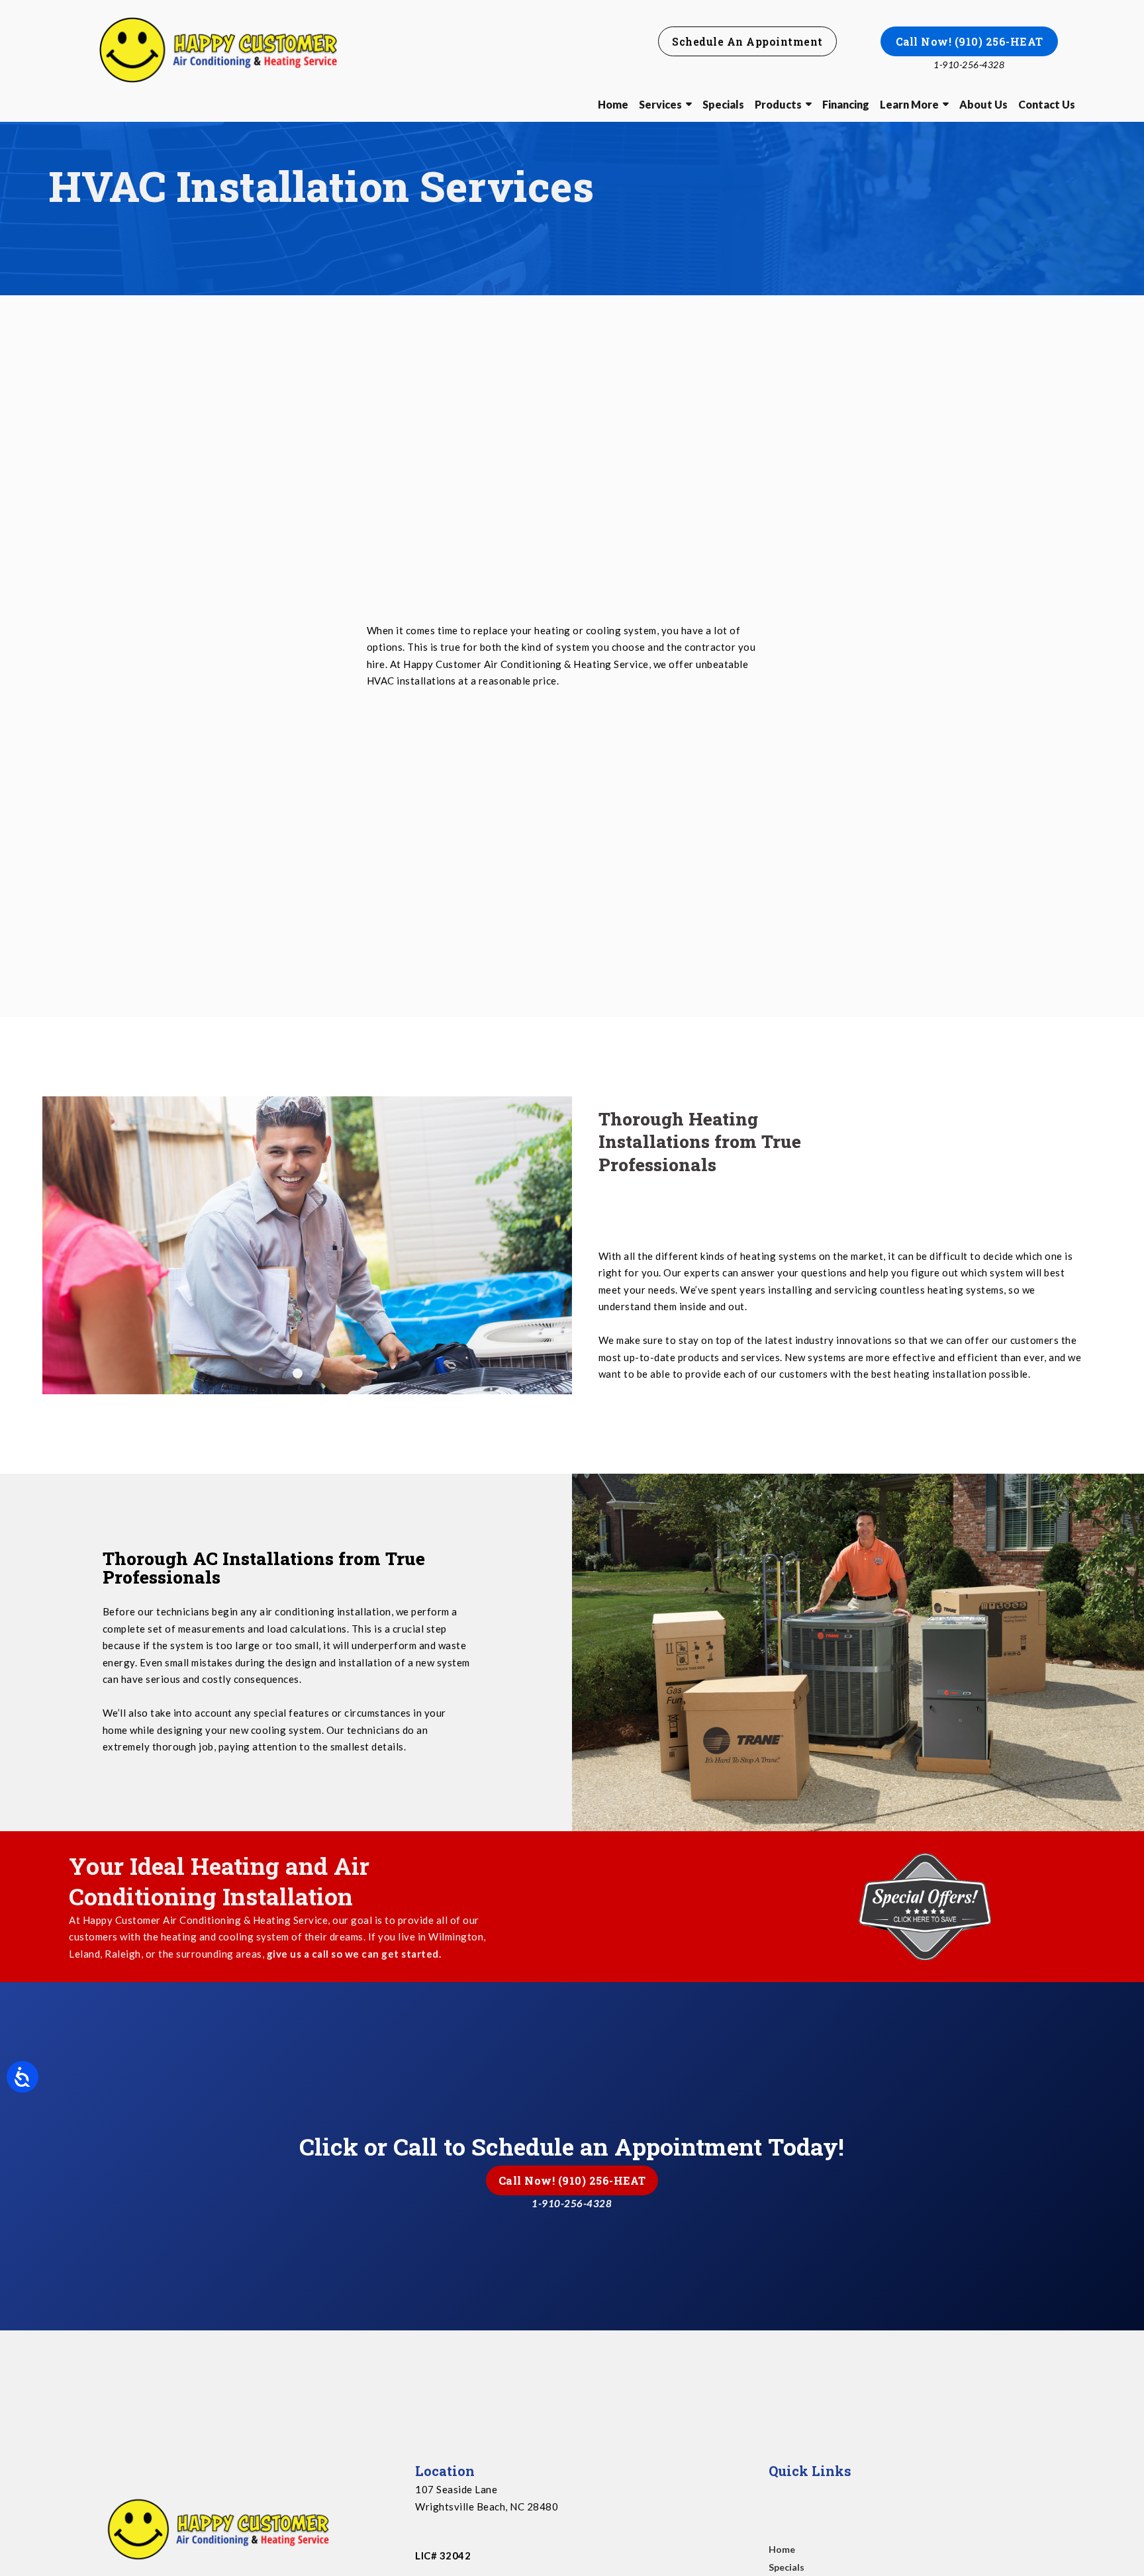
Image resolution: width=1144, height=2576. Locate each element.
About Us (983, 104)
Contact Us (1047, 104)
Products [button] (778, 104)
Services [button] (660, 104)
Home (613, 104)
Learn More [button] (909, 104)
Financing (846, 104)
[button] (747, 41)
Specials (723, 104)
